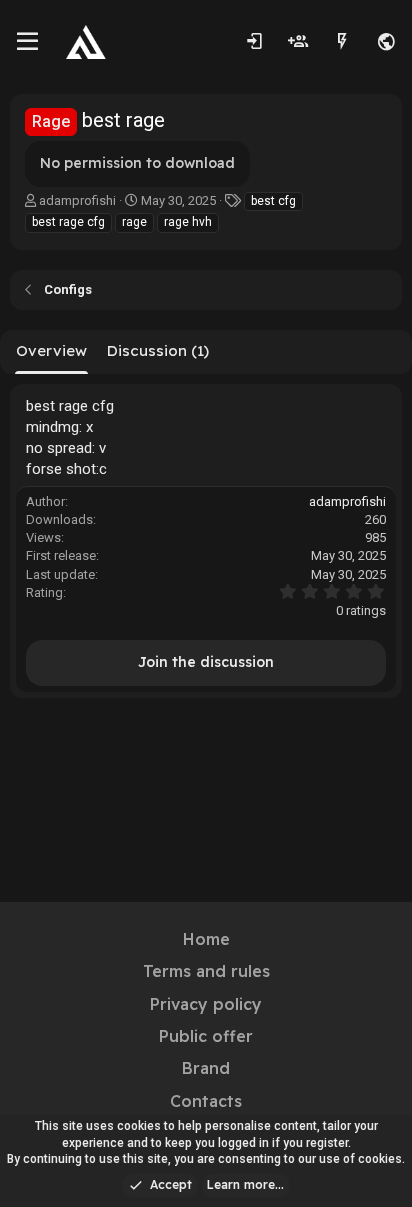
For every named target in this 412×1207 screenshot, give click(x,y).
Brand (206, 1068)
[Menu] (27, 42)
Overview (51, 350)
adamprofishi (77, 200)
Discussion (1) (158, 350)
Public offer (206, 1036)
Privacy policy (206, 1004)
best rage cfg (68, 222)
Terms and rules (206, 971)
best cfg (273, 201)
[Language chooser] (386, 42)
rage (134, 222)
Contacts (206, 1101)
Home (206, 939)
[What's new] (342, 42)
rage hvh (188, 222)
